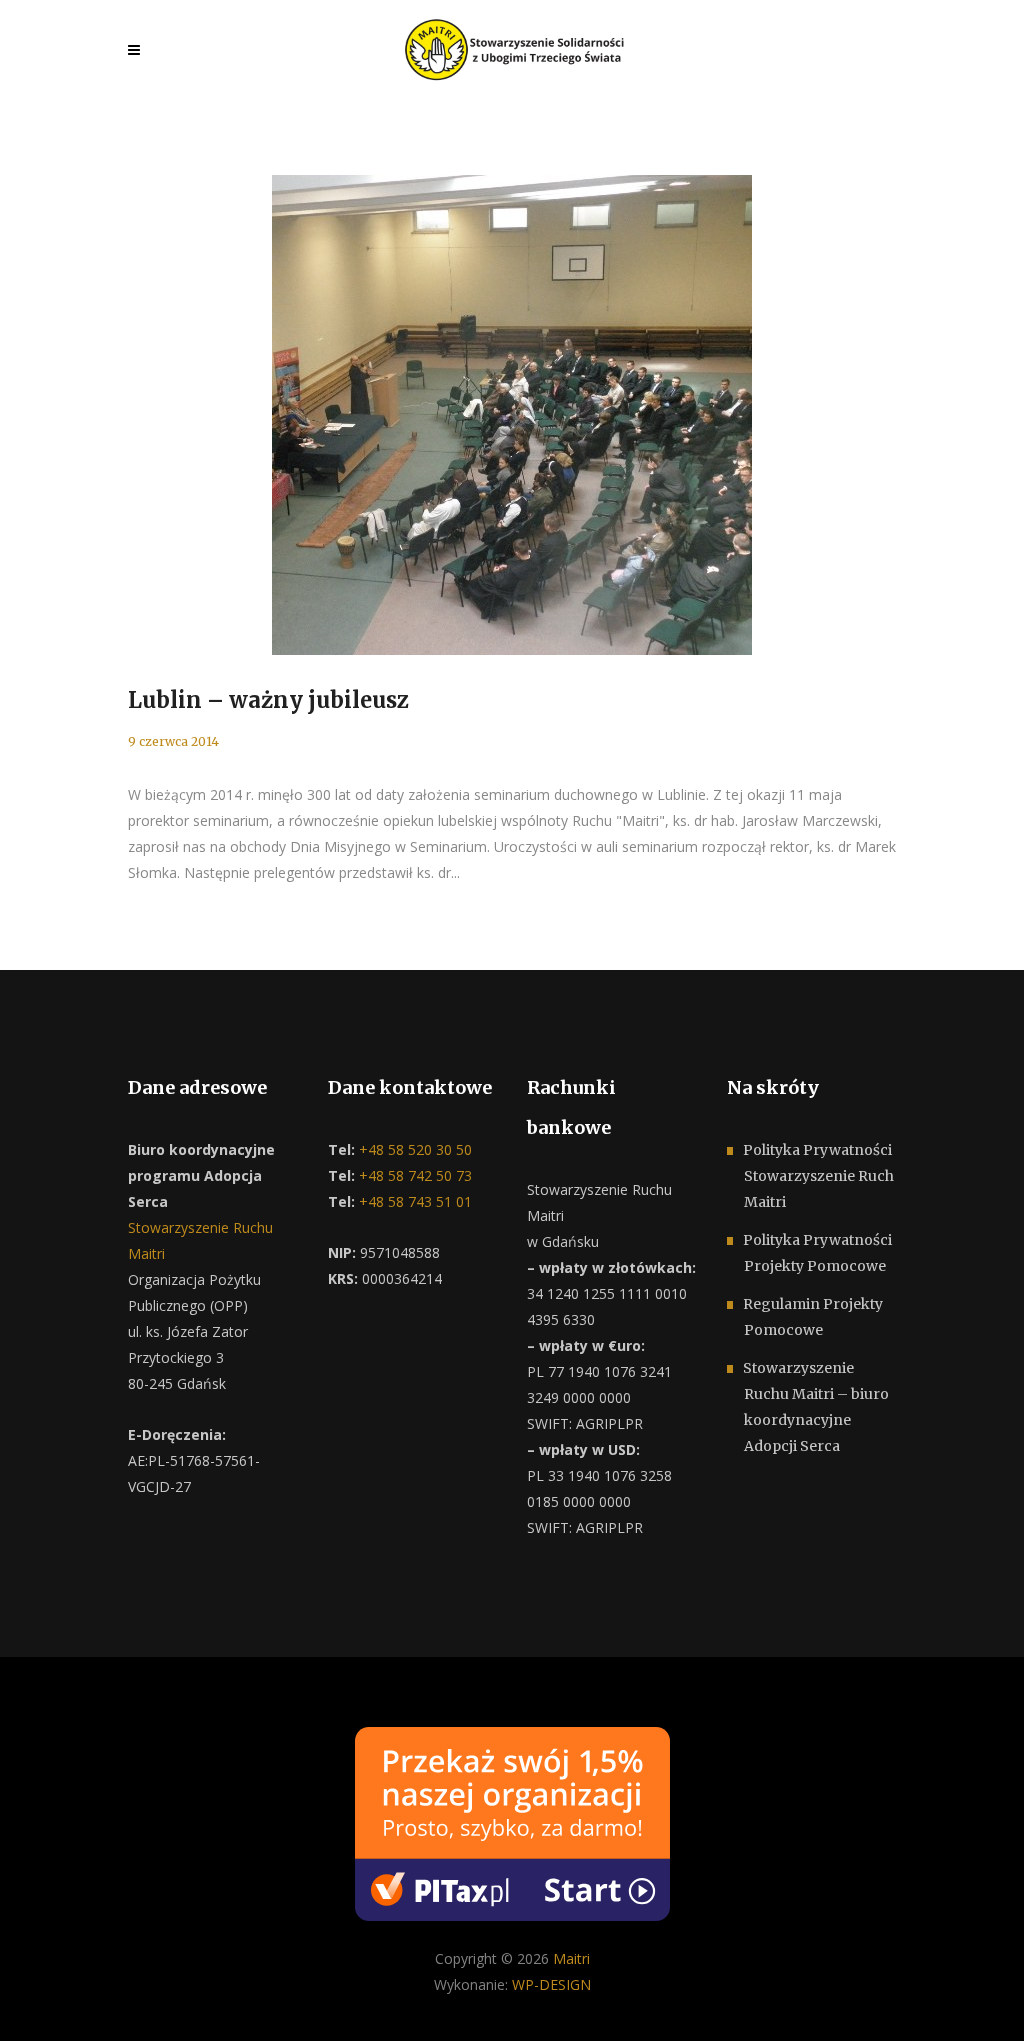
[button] (40, 2001)
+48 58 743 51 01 (413, 1201)
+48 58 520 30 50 (413, 1149)
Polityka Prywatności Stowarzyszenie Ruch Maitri (818, 1176)
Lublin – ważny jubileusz (268, 700)
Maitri (571, 1958)
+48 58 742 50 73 (413, 1175)
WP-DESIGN (551, 1984)
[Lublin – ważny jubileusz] (512, 415)
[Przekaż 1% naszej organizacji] (512, 1821)
